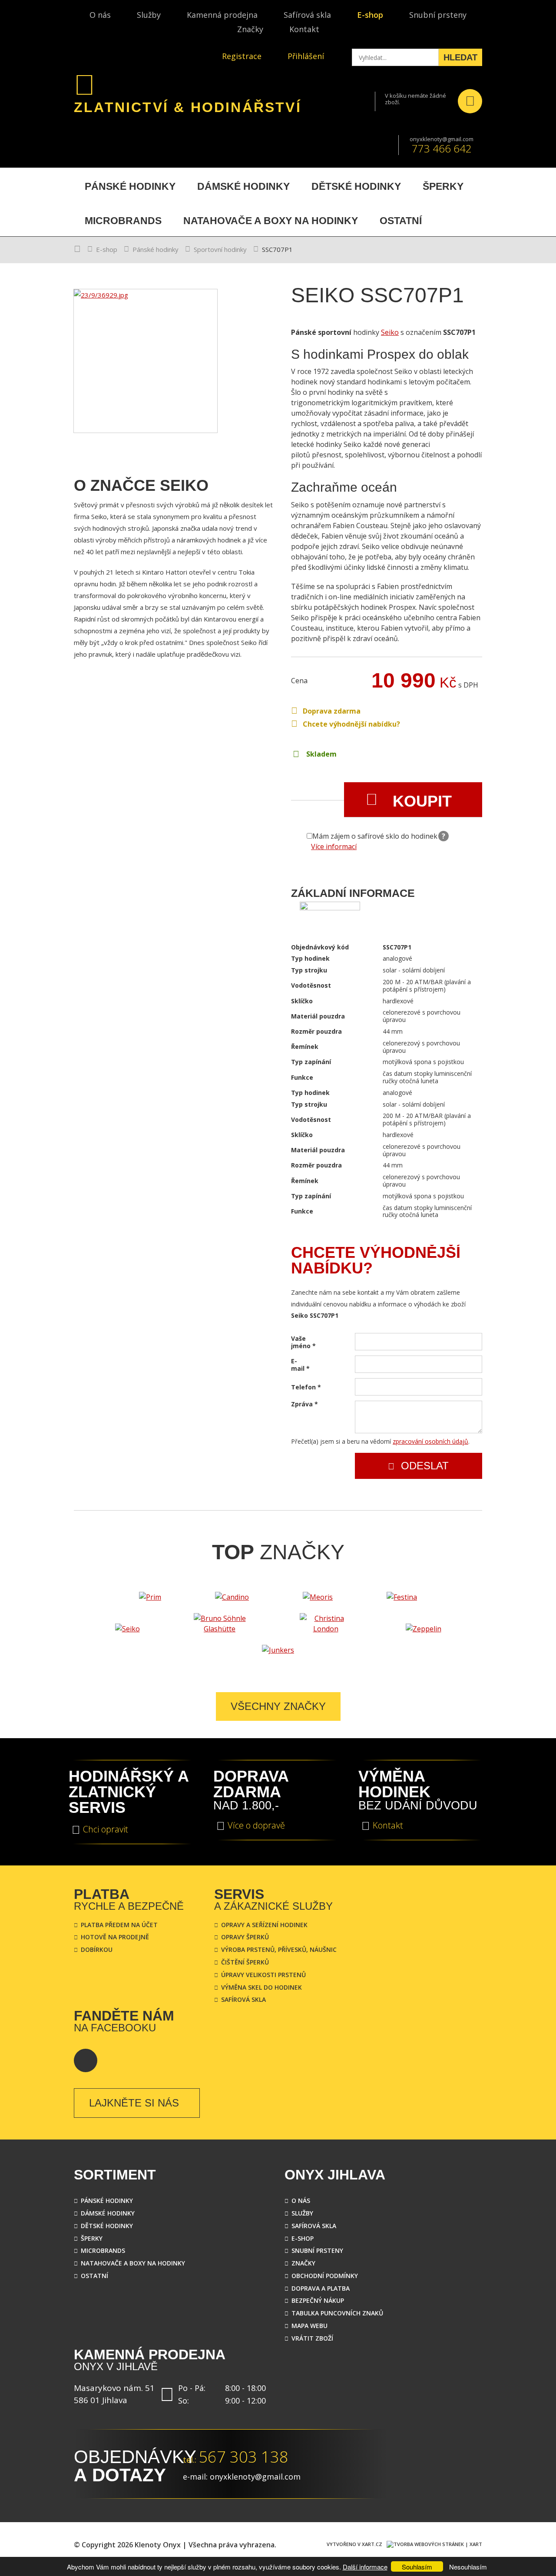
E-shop (370, 15)
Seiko (390, 332)
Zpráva (302, 1404)
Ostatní (94, 2276)
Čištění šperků (245, 1962)
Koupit (422, 801)
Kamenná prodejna (222, 15)
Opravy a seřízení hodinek (264, 1925)
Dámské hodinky (108, 2213)
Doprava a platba (321, 2288)
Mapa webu (309, 2326)
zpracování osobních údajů (430, 1441)
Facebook (86, 2060)
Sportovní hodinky (220, 249)
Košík (470, 101)
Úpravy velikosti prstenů (263, 1975)
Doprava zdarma (332, 711)
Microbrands (103, 2250)
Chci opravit (106, 1829)
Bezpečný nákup (318, 2300)
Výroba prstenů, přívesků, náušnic (279, 1949)
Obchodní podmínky (325, 2276)
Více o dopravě (256, 1825)
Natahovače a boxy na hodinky (133, 2263)
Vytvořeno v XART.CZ (354, 2544)
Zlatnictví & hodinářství (188, 107)
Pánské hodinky (156, 249)
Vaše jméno (302, 1343)
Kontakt (304, 29)
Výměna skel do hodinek (261, 1987)
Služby (149, 15)
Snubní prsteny (438, 15)
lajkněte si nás (134, 2103)
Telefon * (306, 1387)
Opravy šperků (245, 1937)
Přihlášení (306, 56)
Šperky (92, 2238)
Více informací (334, 847)
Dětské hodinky (107, 2226)
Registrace (242, 56)
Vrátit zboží (312, 2338)
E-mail (300, 1365)
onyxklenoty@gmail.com (442, 139)
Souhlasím (417, 2567)
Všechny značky (278, 1706)
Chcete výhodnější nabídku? (351, 724)
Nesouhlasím (468, 2567)
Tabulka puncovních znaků (337, 2313)
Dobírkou (97, 1949)
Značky (250, 29)
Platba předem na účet (119, 1925)
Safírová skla (307, 15)
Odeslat (425, 1466)
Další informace (365, 2567)
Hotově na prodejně (115, 1937)
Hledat (460, 57)
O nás (100, 15)
